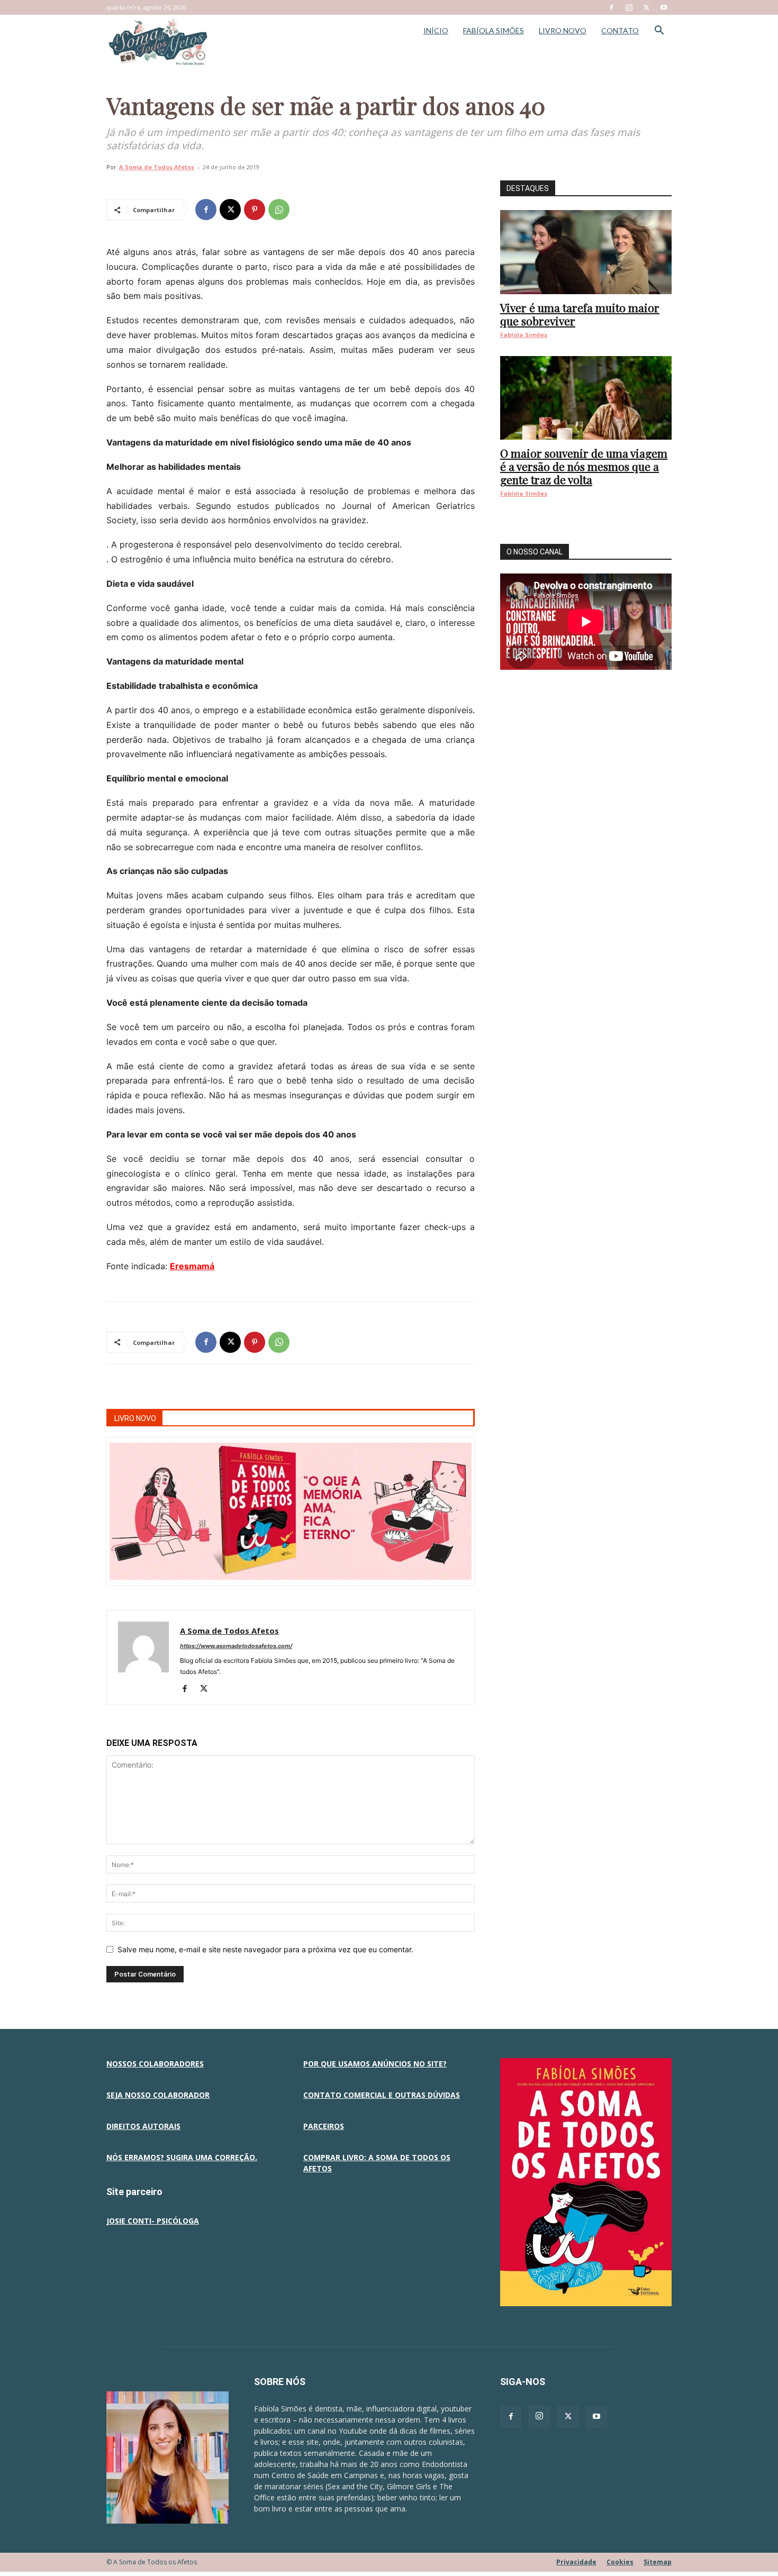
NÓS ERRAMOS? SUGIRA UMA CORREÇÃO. (182, 2157)
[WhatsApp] (279, 210)
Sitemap (658, 2562)
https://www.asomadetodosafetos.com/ (236, 1646)
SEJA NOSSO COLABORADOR (158, 2095)
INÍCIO (436, 30)
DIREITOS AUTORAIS (143, 2126)
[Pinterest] (255, 210)
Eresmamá (192, 1266)
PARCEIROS (324, 2126)
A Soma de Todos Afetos (157, 167)
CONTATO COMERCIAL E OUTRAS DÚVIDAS (382, 2095)
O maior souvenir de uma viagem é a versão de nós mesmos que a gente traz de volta (584, 466)
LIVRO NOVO (563, 30)
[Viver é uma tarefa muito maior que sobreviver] (586, 252)
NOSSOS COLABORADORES (155, 2064)
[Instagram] (629, 7)
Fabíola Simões (524, 335)
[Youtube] (664, 7)
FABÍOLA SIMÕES (494, 30)
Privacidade (576, 2562)
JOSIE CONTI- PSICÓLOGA (153, 2221)
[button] (659, 31)
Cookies (620, 2562)
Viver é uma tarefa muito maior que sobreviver (580, 314)
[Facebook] (611, 7)
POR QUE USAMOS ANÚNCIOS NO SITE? (375, 2064)
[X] (646, 7)
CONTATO (620, 30)
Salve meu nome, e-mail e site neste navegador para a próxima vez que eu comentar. (265, 1949)
